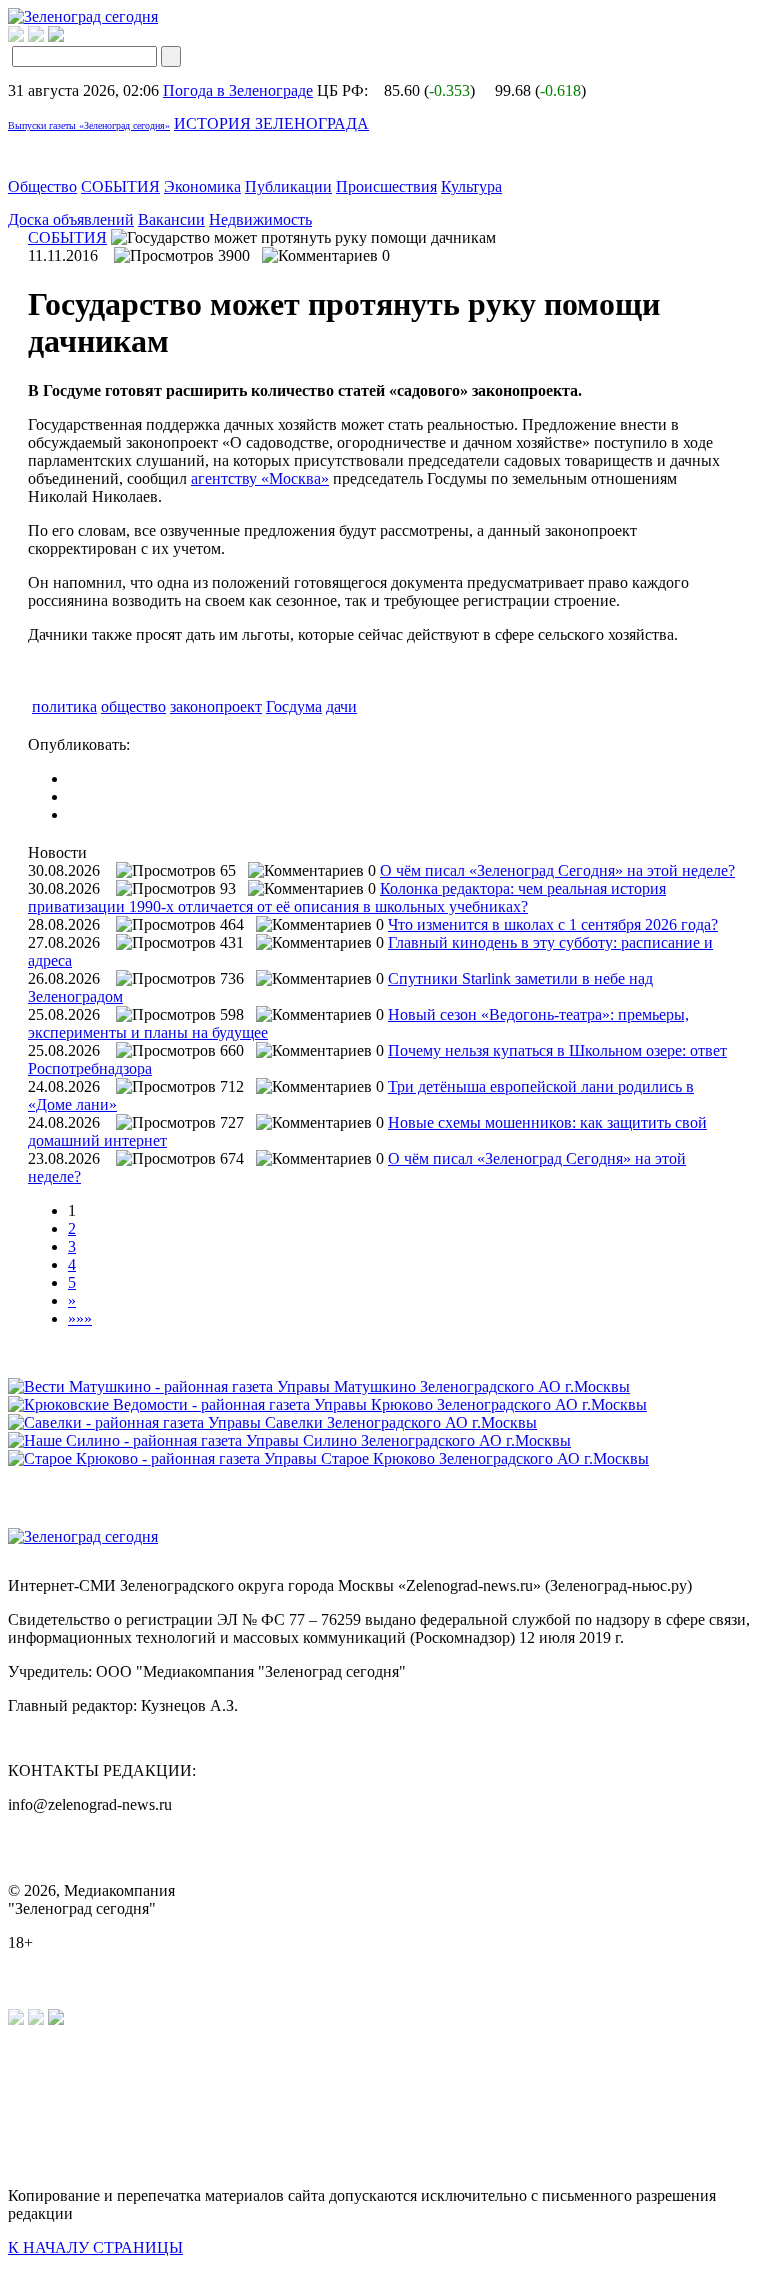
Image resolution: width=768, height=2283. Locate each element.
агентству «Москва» (260, 478)
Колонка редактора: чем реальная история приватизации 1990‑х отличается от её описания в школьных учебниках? (347, 897)
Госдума (294, 706)
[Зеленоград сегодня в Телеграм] (36, 36)
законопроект (216, 706)
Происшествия (386, 186)
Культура (471, 186)
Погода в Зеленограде (238, 90)
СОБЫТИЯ (120, 186)
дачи (341, 706)
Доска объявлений (71, 219)
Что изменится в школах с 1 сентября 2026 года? (553, 924)
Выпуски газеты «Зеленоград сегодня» (89, 125)
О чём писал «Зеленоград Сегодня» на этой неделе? (557, 870)
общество (133, 706)
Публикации (288, 186)
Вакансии (171, 219)
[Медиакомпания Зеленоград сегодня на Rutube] (16, 36)
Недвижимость (260, 219)
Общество (42, 186)
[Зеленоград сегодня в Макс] (68, 36)
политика (64, 706)
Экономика (202, 186)
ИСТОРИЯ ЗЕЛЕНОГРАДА (271, 123)
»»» (80, 1318)
